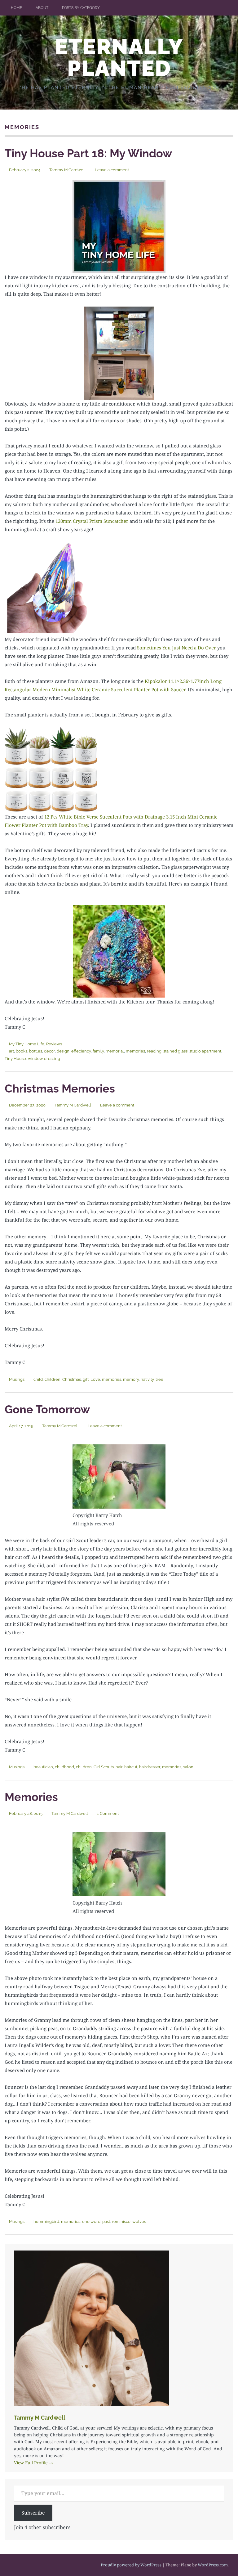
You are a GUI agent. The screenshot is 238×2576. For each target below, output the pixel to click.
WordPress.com (213, 2565)
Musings (17, 1379)
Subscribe (33, 2513)
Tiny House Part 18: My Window (88, 153)
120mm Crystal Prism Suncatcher (92, 521)
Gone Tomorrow (47, 1409)
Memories (31, 1797)
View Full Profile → (33, 2463)
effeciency (81, 1051)
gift (86, 1379)
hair (119, 1767)
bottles (36, 1051)
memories (135, 1051)
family (98, 1051)
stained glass (175, 1051)
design (63, 1051)
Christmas (72, 1379)
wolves (139, 2221)
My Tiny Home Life (27, 1044)
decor (49, 1051)
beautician (43, 1767)
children (53, 1379)
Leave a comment (112, 170)
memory (131, 1379)
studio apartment (205, 1051)
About (42, 8)
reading (154, 1051)
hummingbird (46, 2221)
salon (188, 1767)
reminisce (121, 2221)
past (106, 2221)
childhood (64, 1767)
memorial (115, 1051)
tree (159, 1379)
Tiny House (15, 1059)
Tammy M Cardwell (68, 170)
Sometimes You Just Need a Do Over (176, 648)
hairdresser (150, 1767)
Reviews (54, 1044)
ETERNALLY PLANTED (119, 57)
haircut (131, 1767)
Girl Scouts (104, 1767)
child (38, 1379)
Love (95, 1379)
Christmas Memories (60, 1088)
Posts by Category (81, 8)
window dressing (44, 1059)
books (22, 1051)
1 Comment (108, 1813)
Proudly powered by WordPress (131, 2565)
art (11, 1051)
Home (16, 8)
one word (91, 2221)
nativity (147, 1379)
